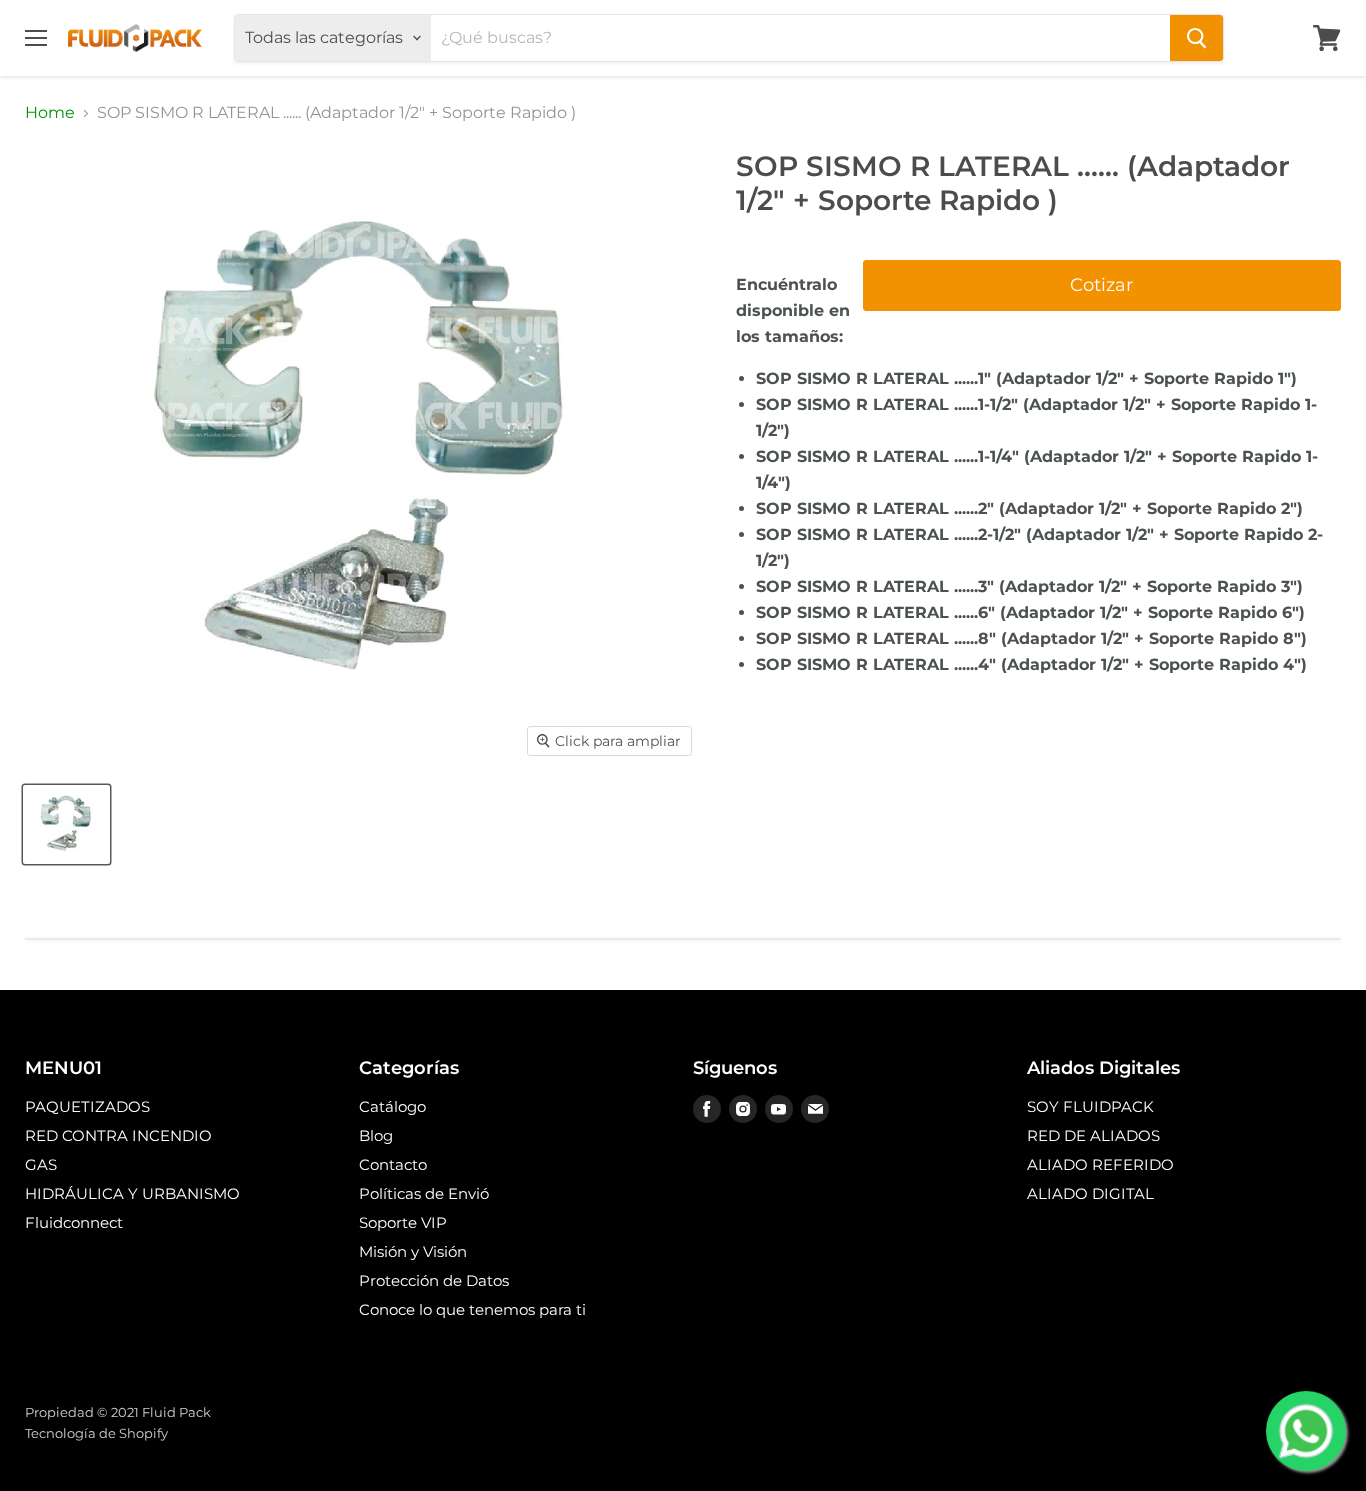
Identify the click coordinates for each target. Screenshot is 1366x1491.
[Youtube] (779, 1109)
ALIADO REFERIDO (1100, 1164)
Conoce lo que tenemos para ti (472, 1309)
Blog (376, 1135)
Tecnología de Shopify (96, 1433)
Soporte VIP (403, 1222)
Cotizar (1101, 285)
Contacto (393, 1164)
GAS (41, 1164)
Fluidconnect (74, 1222)
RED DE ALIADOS (1093, 1135)
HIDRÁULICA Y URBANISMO (132, 1193)
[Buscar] (1196, 38)
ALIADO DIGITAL (1090, 1193)
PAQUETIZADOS (87, 1106)
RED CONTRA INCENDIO (118, 1135)
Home (50, 113)
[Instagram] (743, 1109)
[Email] (815, 1109)
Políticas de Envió (424, 1193)
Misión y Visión (413, 1251)
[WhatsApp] (1306, 1431)
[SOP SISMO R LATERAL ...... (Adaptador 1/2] (66, 824)
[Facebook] (707, 1109)
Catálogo (392, 1106)
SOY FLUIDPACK (1090, 1106)
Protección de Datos (434, 1280)
